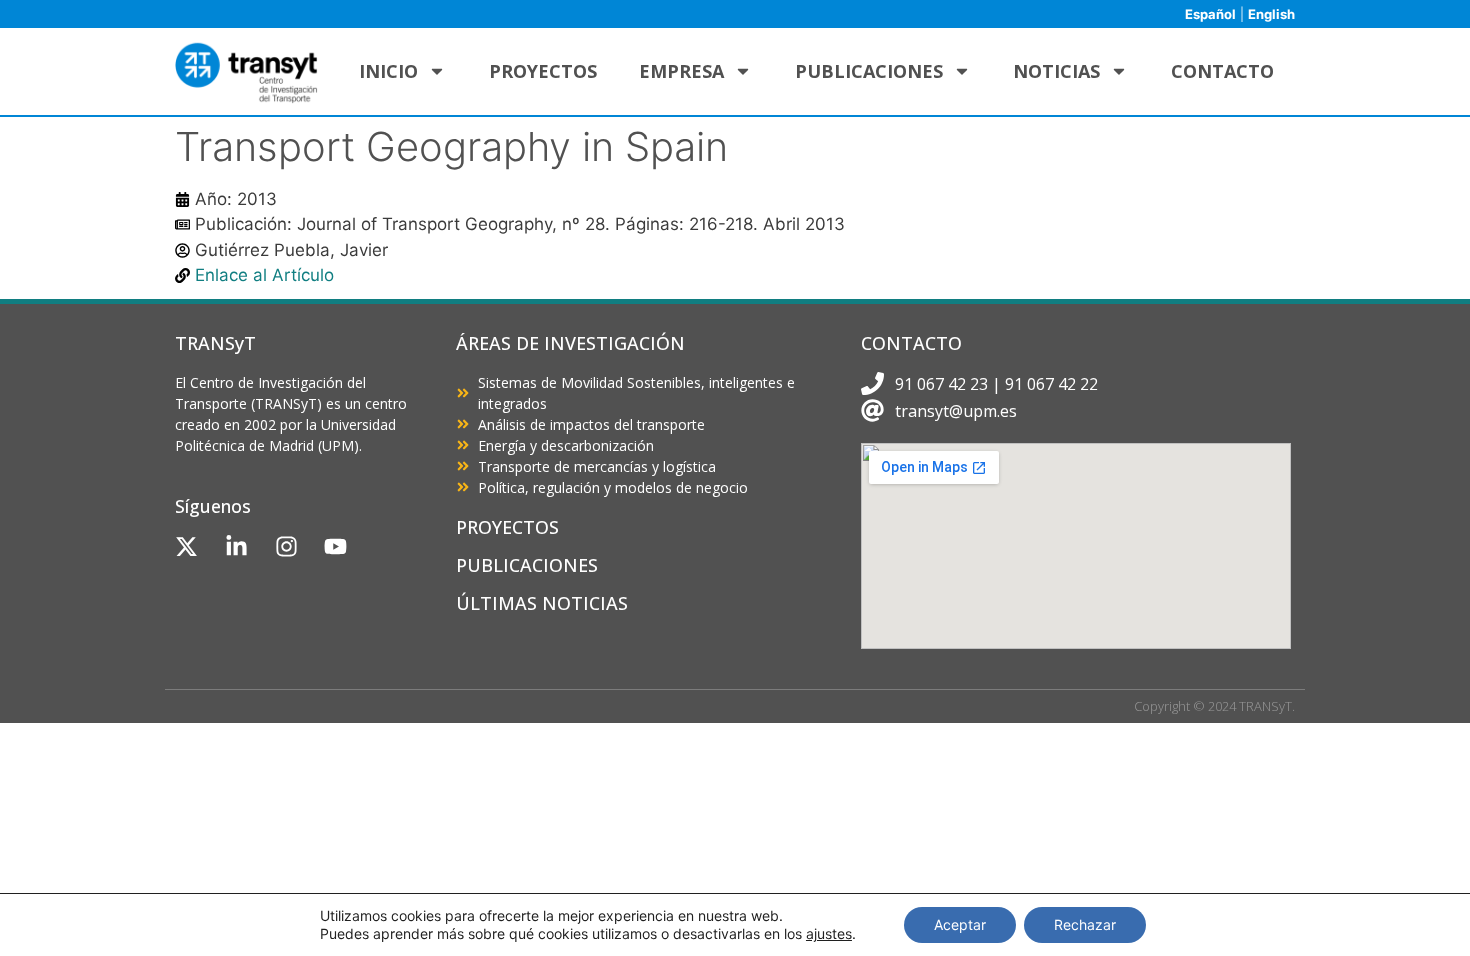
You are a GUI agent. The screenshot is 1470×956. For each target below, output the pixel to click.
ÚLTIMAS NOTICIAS (542, 603)
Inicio (388, 71)
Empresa (681, 71)
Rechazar (1085, 924)
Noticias (1056, 71)
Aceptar (960, 924)
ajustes (829, 933)
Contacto (1222, 71)
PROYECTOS (507, 527)
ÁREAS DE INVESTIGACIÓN (570, 343)
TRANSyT (215, 343)
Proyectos (543, 71)
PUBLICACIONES (527, 565)
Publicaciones (869, 71)
